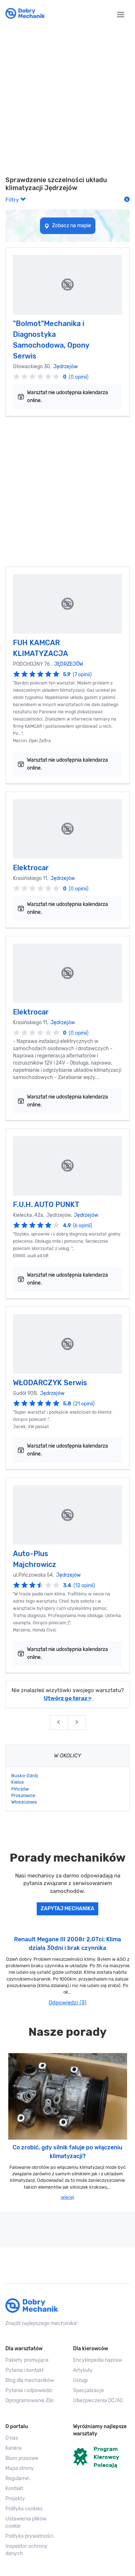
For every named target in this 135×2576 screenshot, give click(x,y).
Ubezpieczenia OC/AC (98, 2401)
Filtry (13, 200)
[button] (34, 2523)
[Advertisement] (67, 102)
